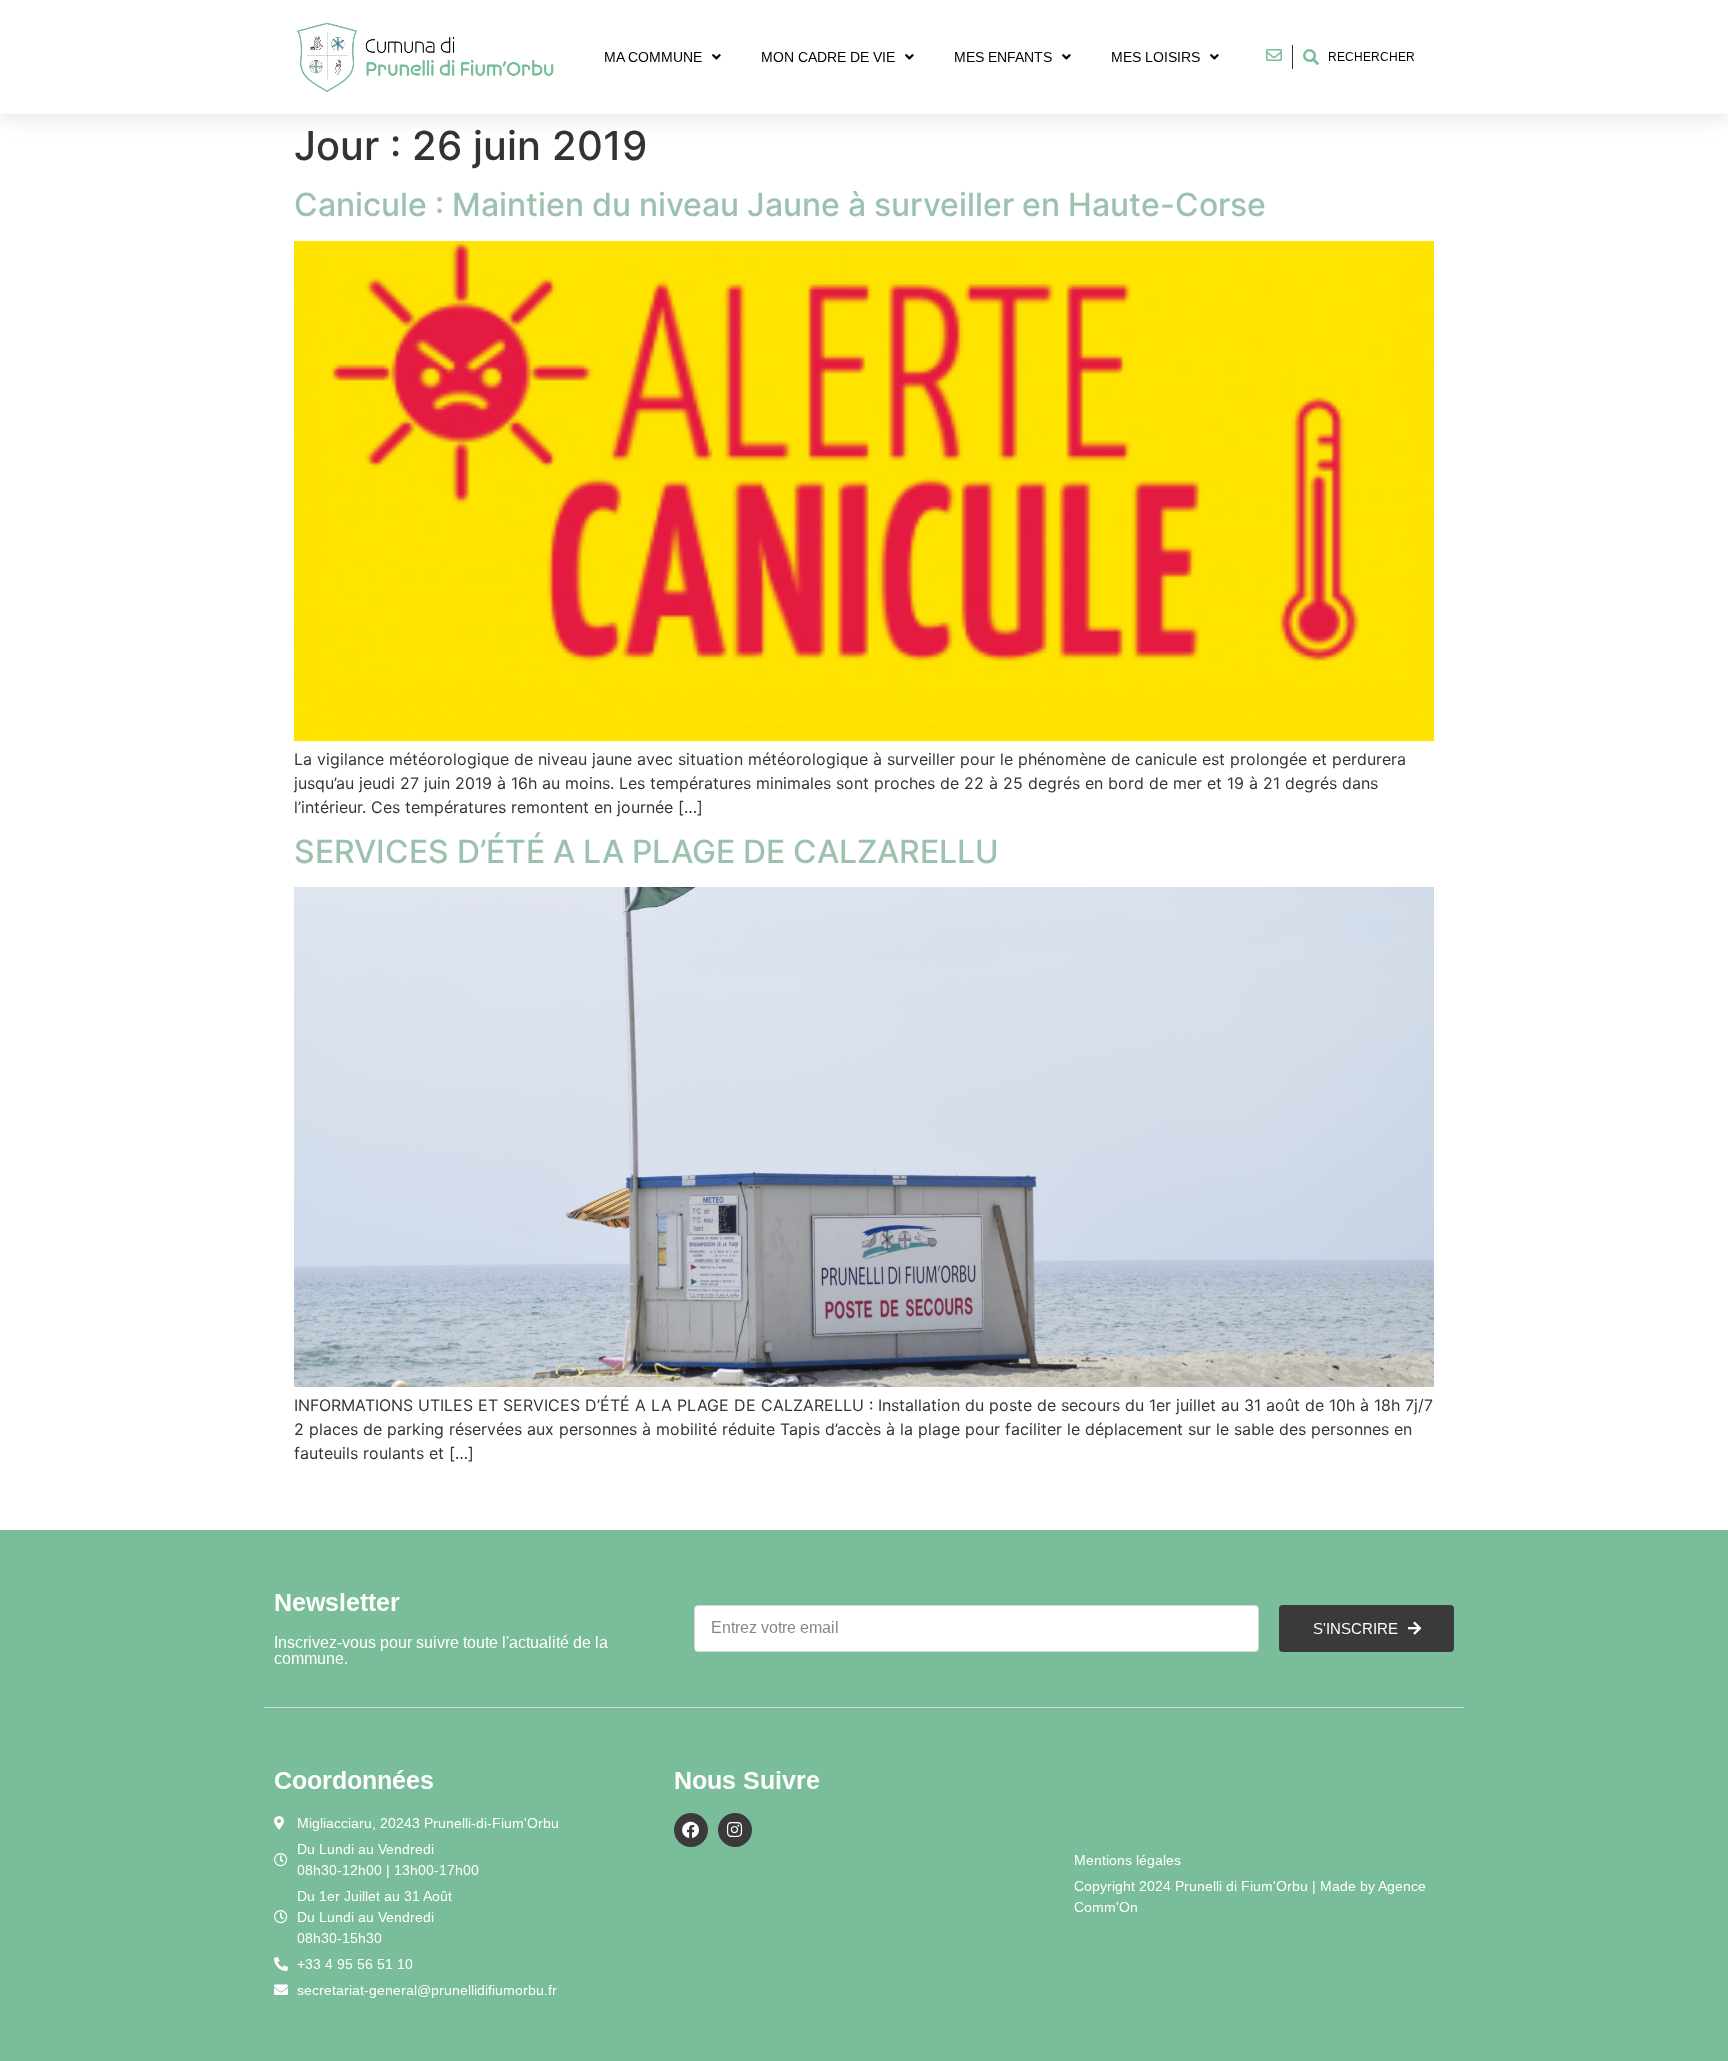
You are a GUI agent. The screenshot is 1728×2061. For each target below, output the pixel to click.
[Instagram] (735, 1830)
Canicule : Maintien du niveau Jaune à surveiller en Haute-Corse (780, 204)
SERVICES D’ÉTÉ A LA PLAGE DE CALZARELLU (646, 851)
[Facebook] (691, 1830)
